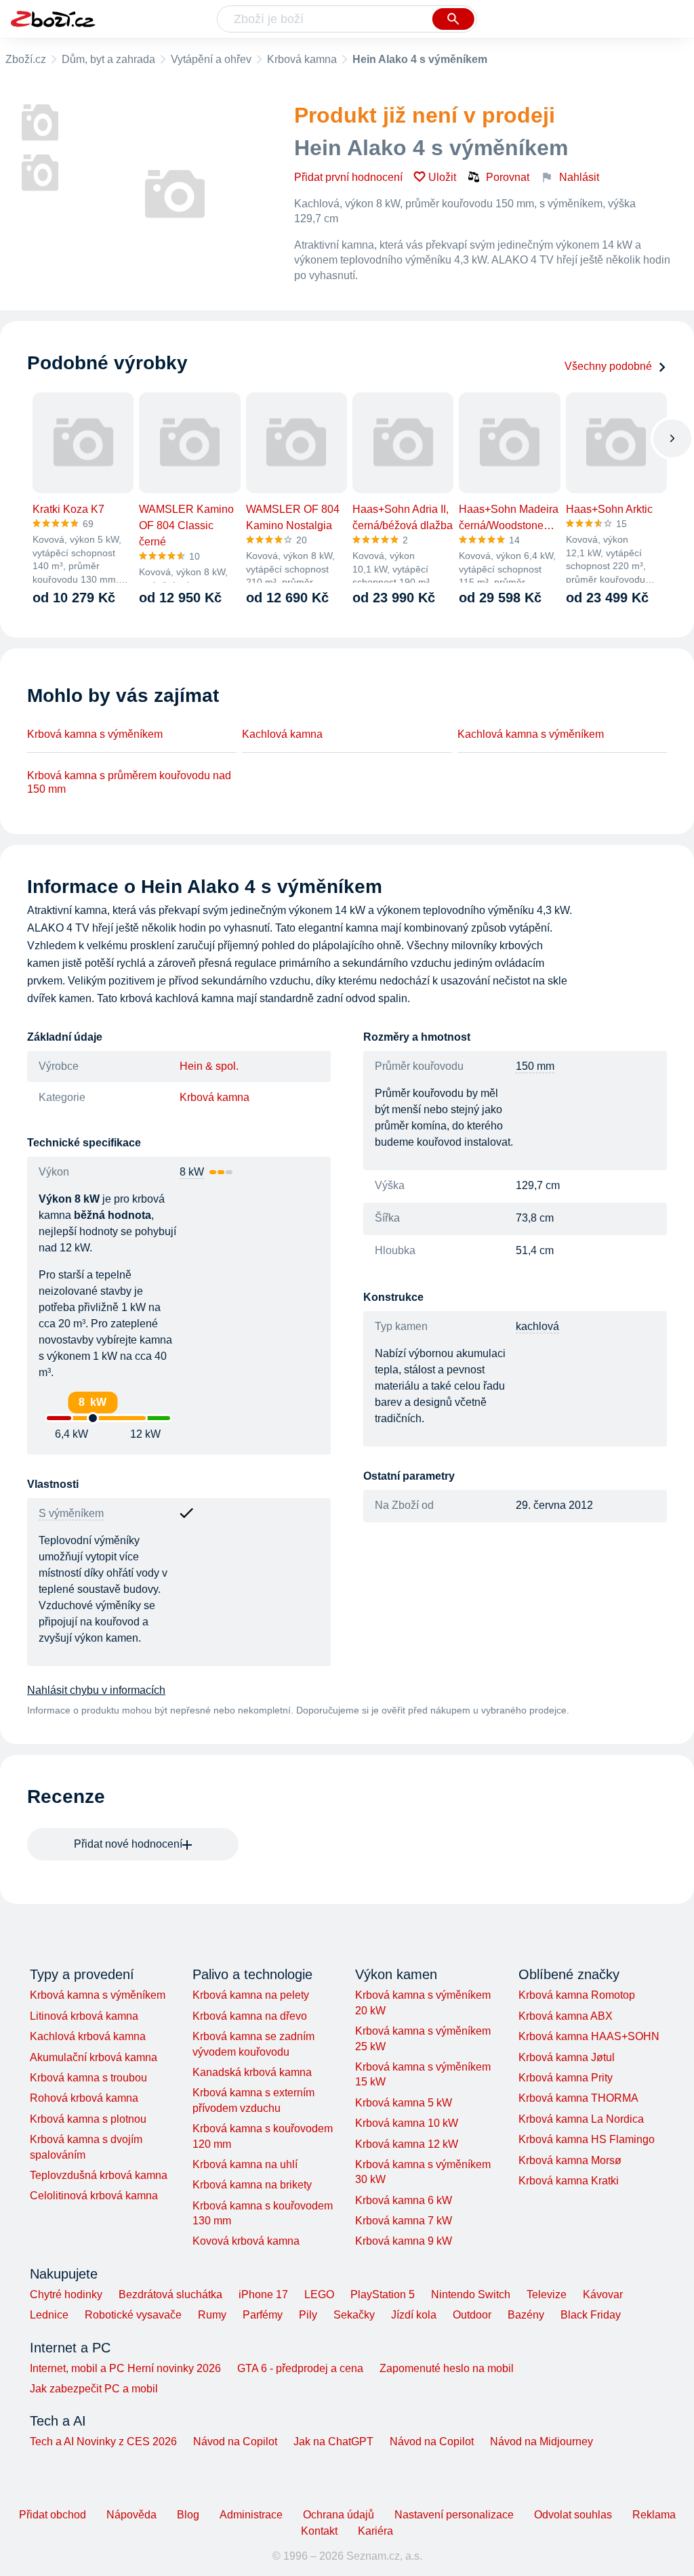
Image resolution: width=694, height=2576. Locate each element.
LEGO (319, 2294)
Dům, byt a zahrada (108, 59)
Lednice (49, 2315)
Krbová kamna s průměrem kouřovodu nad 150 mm (129, 782)
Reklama (654, 2515)
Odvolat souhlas (573, 2515)
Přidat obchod (53, 2515)
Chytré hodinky (66, 2294)
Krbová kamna (302, 59)
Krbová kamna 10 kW (407, 2123)
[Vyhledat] (453, 19)
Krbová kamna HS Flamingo (587, 2139)
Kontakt (319, 2531)
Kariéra (375, 2531)
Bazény (526, 2315)
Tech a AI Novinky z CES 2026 (103, 2442)
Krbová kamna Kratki (569, 2181)
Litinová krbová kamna (84, 2016)
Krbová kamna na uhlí (245, 2164)
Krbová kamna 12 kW (407, 2144)
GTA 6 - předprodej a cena (300, 2368)
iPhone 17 (263, 2294)
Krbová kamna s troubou (88, 2078)
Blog (188, 2515)
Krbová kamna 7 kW (404, 2221)
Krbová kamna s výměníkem (95, 734)
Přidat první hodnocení (348, 177)
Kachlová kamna (282, 734)
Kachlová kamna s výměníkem (531, 734)
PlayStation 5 (383, 2294)
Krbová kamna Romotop (577, 1995)
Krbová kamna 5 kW (404, 2103)
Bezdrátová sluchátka (170, 2294)
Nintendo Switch (471, 2294)
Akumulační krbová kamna (94, 2057)
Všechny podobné (608, 366)
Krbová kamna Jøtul (567, 2057)
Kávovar (603, 2294)
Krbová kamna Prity (566, 2078)
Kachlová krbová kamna (88, 2036)
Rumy (212, 2315)
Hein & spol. (209, 1066)
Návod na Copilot (235, 2442)
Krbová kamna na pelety (251, 1995)
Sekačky (354, 2315)
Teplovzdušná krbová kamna (99, 2175)
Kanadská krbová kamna (252, 2072)
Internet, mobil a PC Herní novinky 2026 (125, 2368)
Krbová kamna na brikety (252, 2185)
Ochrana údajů (339, 2515)
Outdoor (472, 2315)
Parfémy (263, 2315)
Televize (547, 2294)
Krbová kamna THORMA (578, 2098)
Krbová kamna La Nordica (581, 2119)
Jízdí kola (414, 2315)
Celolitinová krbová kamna (94, 2196)
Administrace (251, 2515)
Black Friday (591, 2315)
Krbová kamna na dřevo (250, 2016)
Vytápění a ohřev (211, 59)
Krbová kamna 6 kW (404, 2200)
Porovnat (508, 177)
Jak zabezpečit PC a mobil (94, 2389)
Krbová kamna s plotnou (88, 2119)
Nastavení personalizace (454, 2515)
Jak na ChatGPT (333, 2442)
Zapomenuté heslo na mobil (447, 2368)
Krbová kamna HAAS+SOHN (589, 2036)
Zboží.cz (26, 59)
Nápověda (131, 2515)
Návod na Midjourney (542, 2442)
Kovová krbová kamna (246, 2241)
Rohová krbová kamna (84, 2098)
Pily (308, 2315)
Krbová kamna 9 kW (404, 2241)
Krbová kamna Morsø (570, 2160)
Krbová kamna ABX (566, 2016)
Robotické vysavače (133, 2315)
